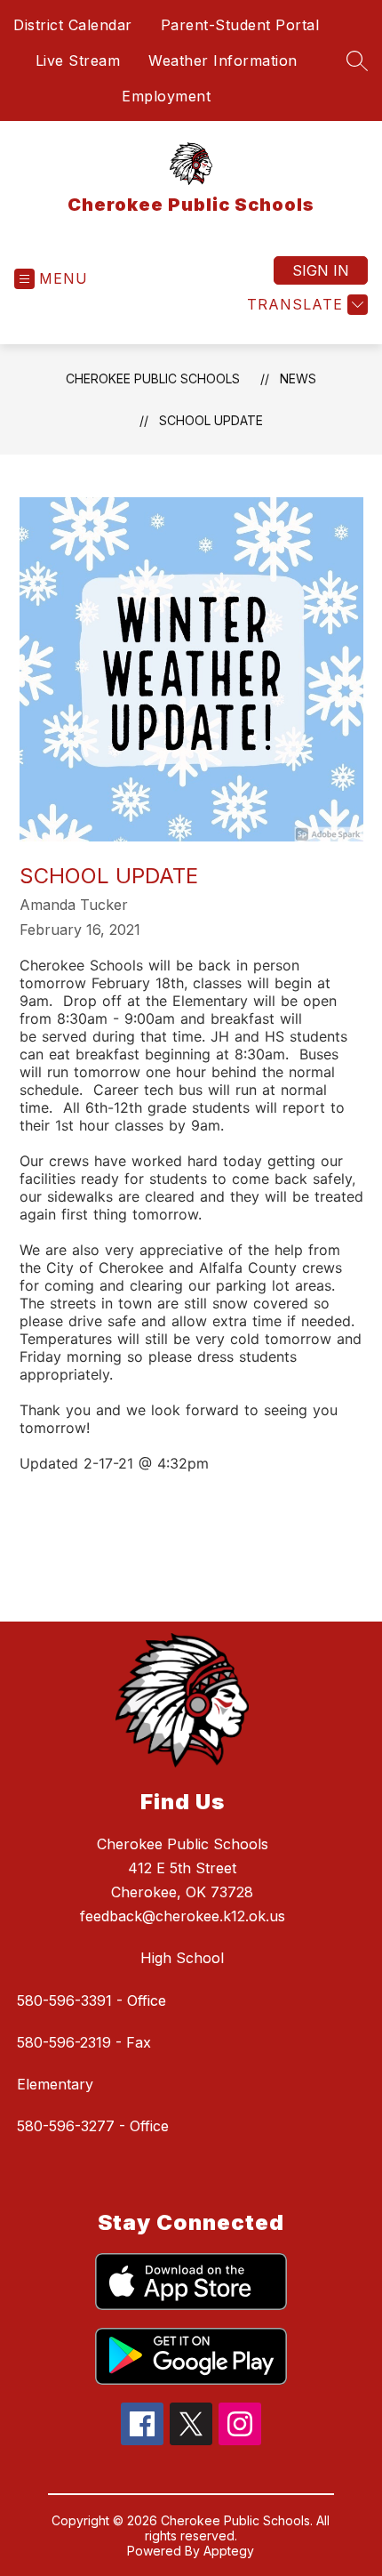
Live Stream (78, 60)
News (298, 378)
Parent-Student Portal (240, 25)
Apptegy (229, 2551)
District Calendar (73, 25)
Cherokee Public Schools (153, 378)
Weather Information (223, 60)
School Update (211, 420)
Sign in (321, 270)
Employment (166, 96)
